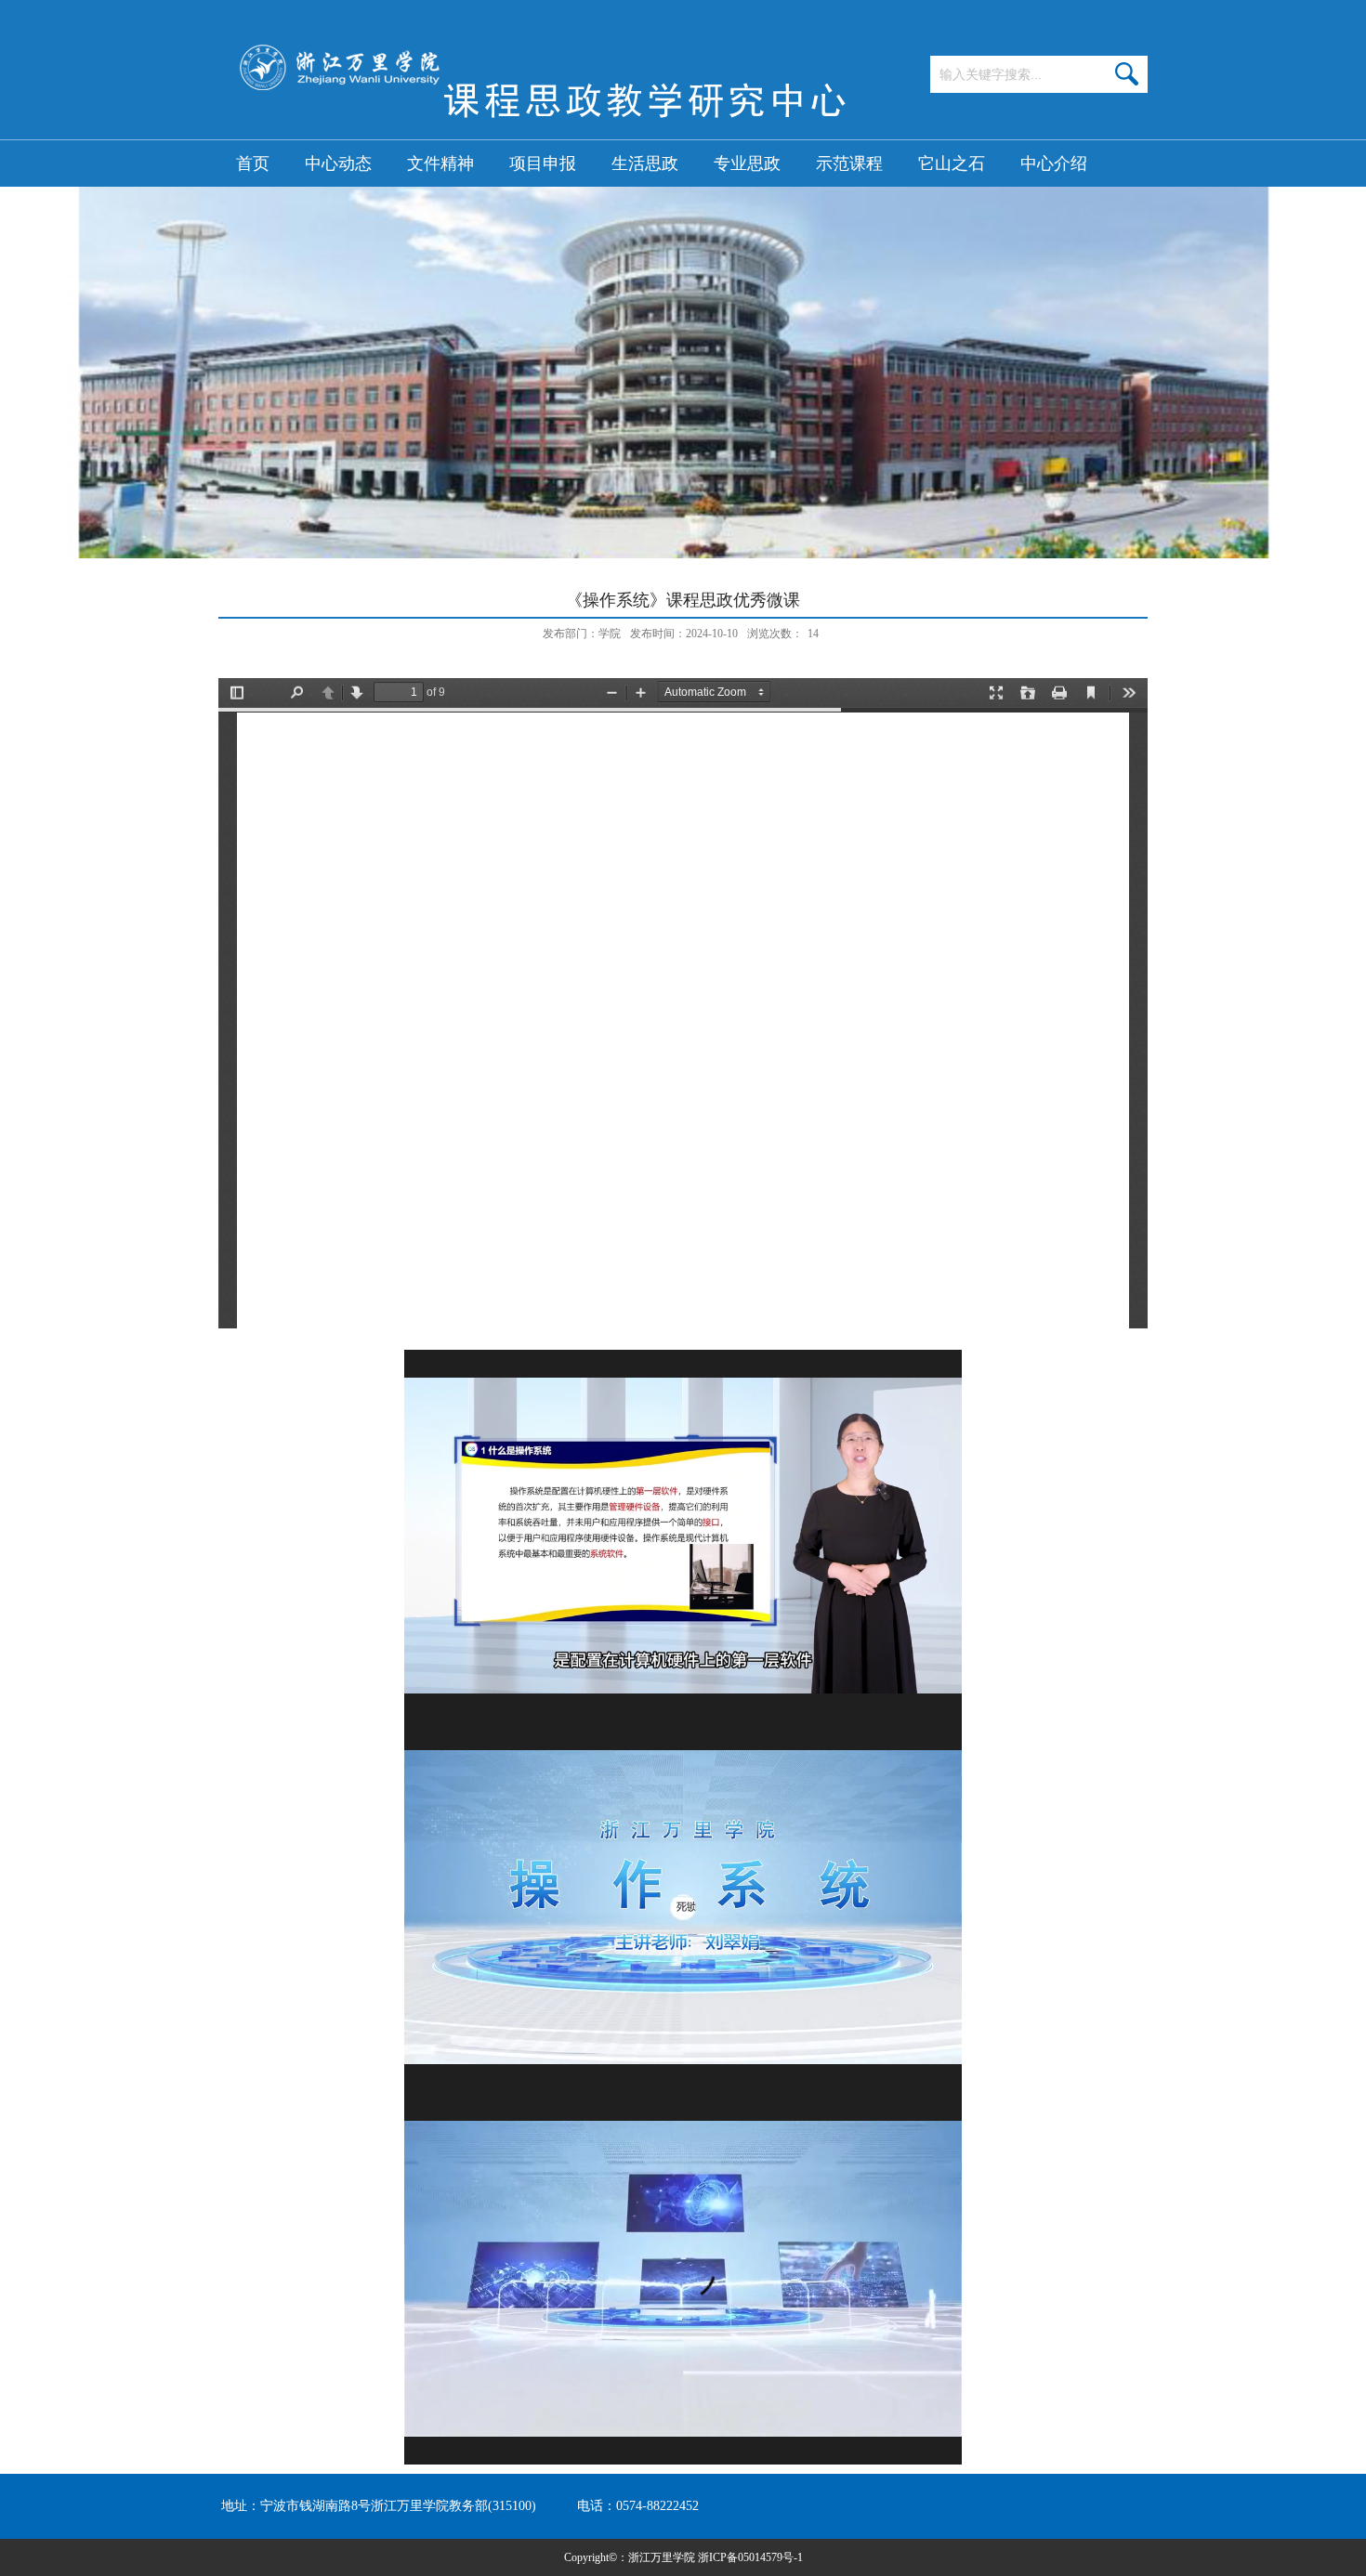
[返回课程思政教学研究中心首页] (539, 134)
